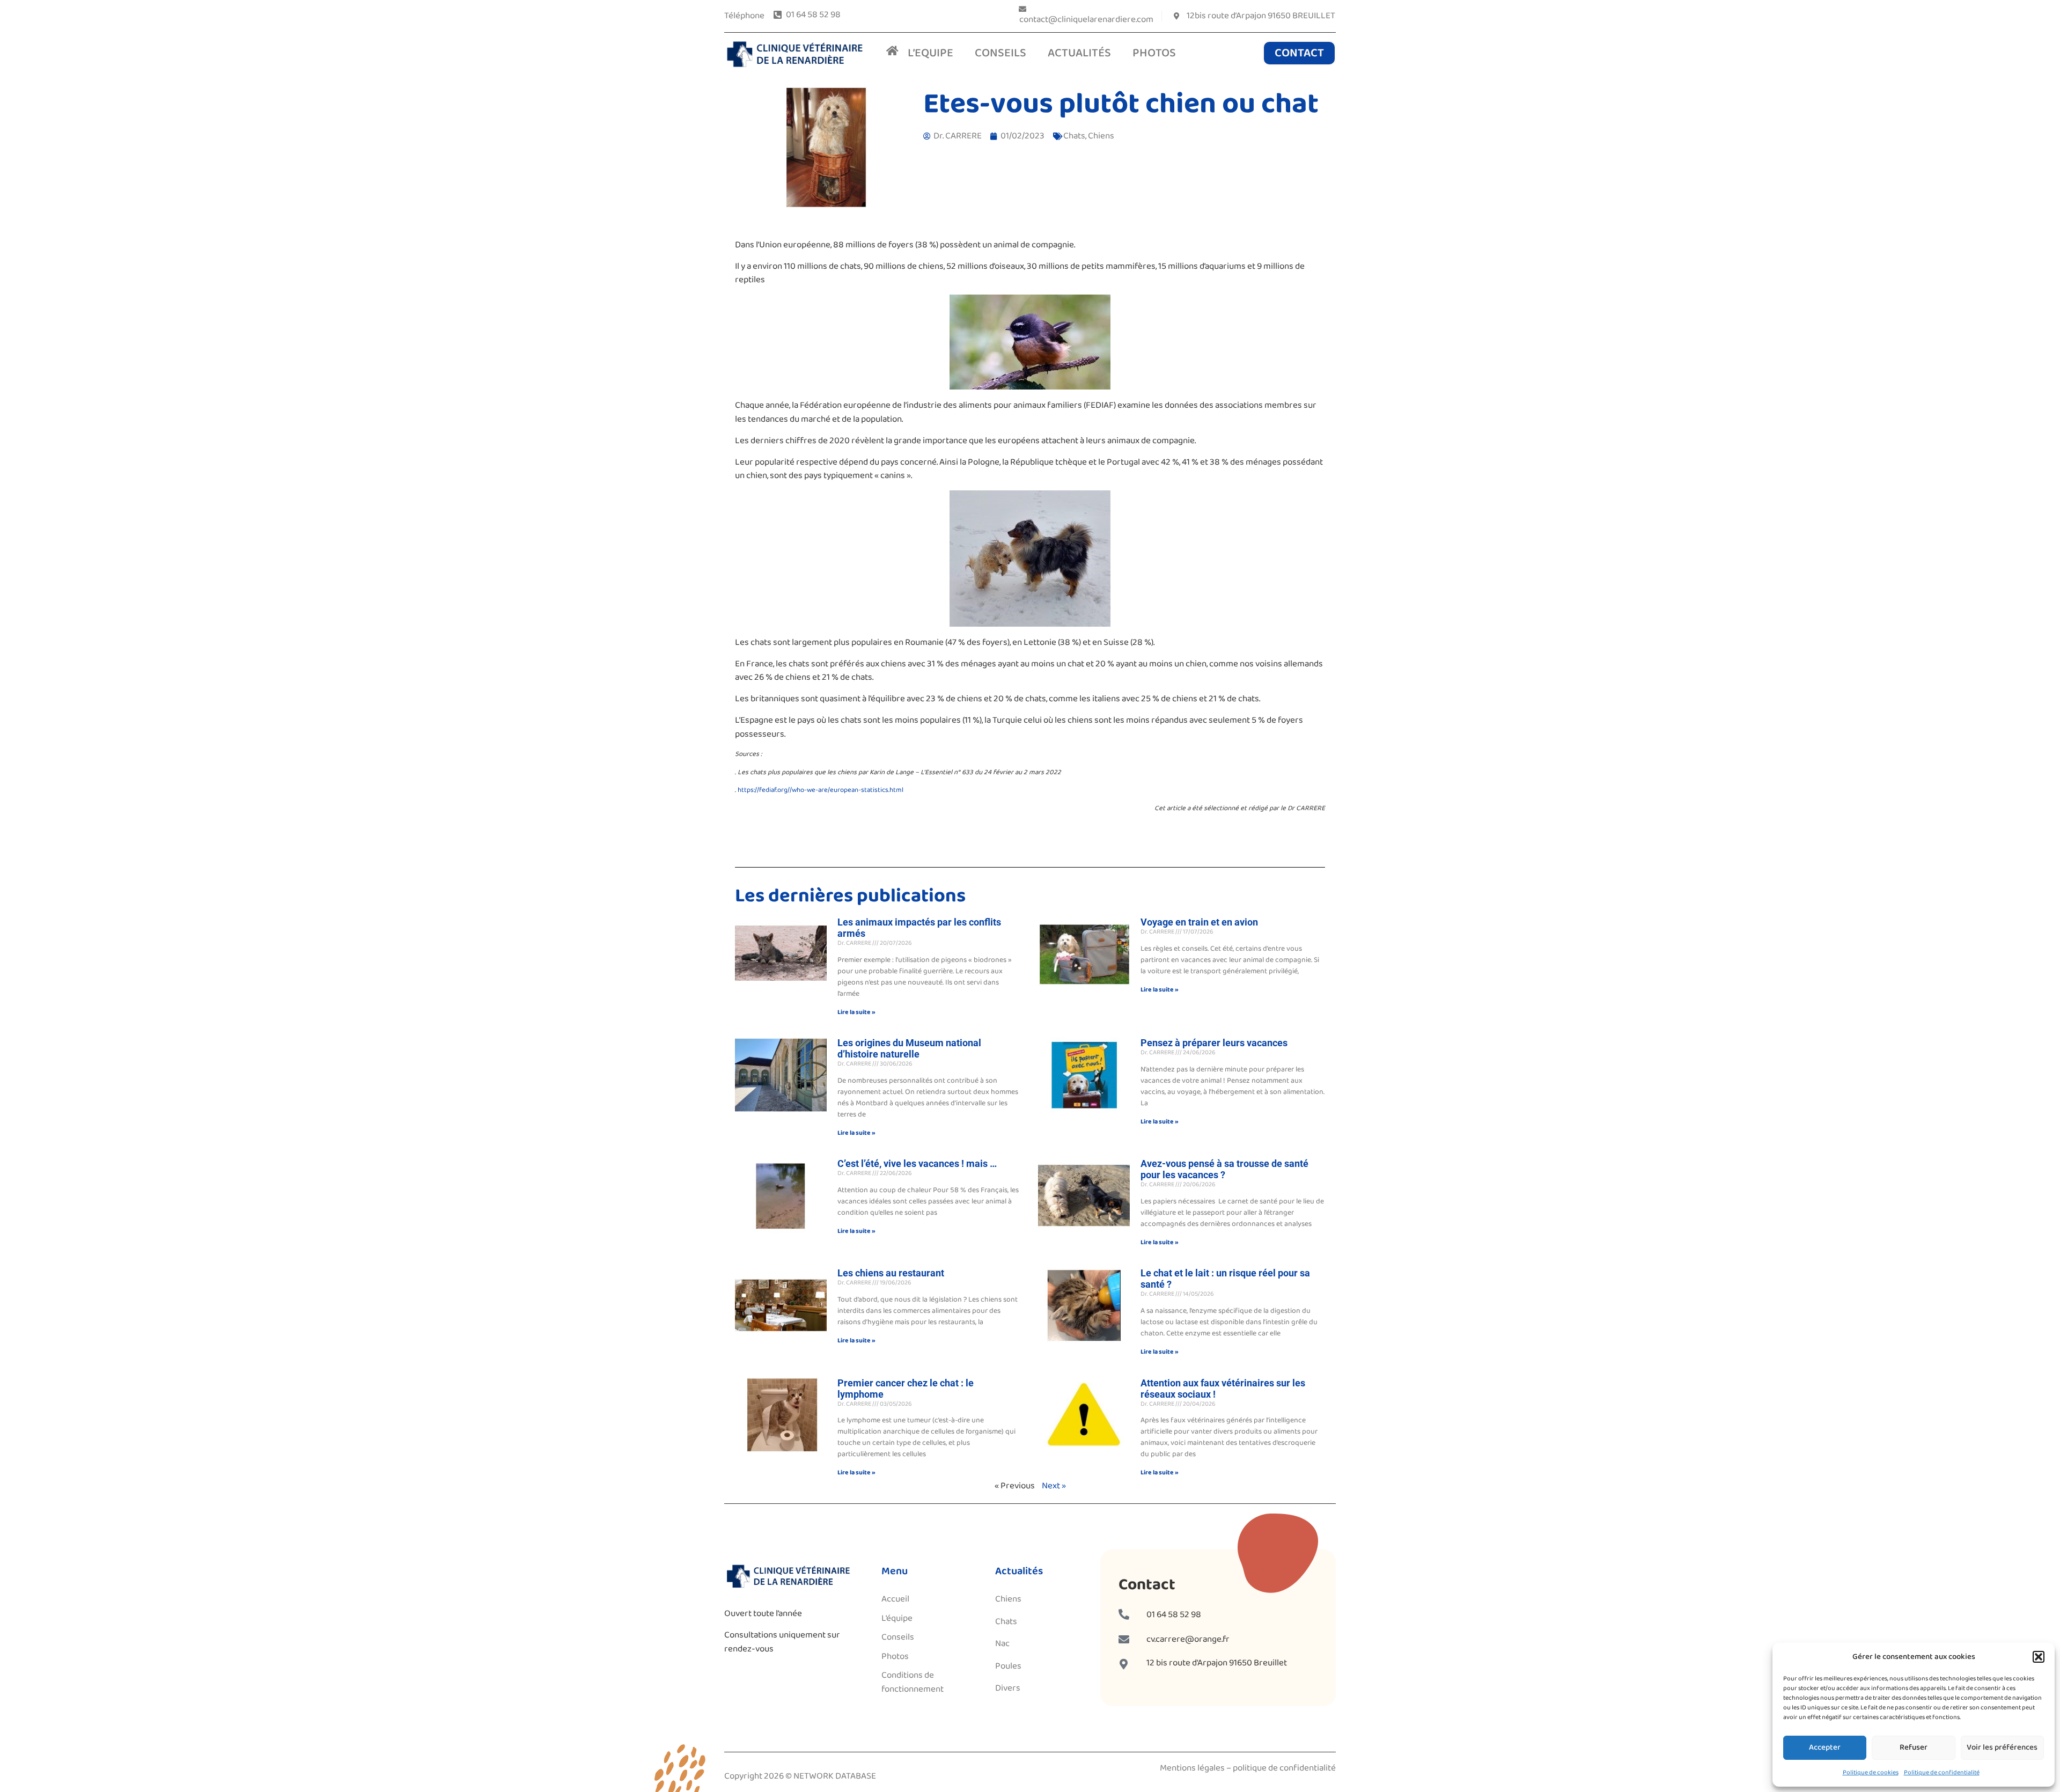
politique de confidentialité (1284, 1768)
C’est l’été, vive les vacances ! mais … (917, 1163)
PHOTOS (1154, 53)
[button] (2039, 1657)
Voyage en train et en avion (1199, 922)
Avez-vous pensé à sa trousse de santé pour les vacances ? (1224, 1169)
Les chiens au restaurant (891, 1273)
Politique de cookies (1871, 1772)
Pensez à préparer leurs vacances (1214, 1043)
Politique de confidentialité (1942, 1772)
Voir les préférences (2002, 1747)
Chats (1074, 136)
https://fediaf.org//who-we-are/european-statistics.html (821, 790)
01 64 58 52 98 (1174, 1615)
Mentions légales (1192, 1768)
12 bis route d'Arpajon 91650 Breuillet (1217, 1663)
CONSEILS (1000, 53)
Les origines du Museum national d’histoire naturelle (909, 1048)
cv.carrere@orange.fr (1188, 1639)
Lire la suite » (856, 1012)
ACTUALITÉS (1079, 53)
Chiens (1101, 136)
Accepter (1825, 1747)
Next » (1054, 1486)
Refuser (1914, 1747)
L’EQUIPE (930, 53)
